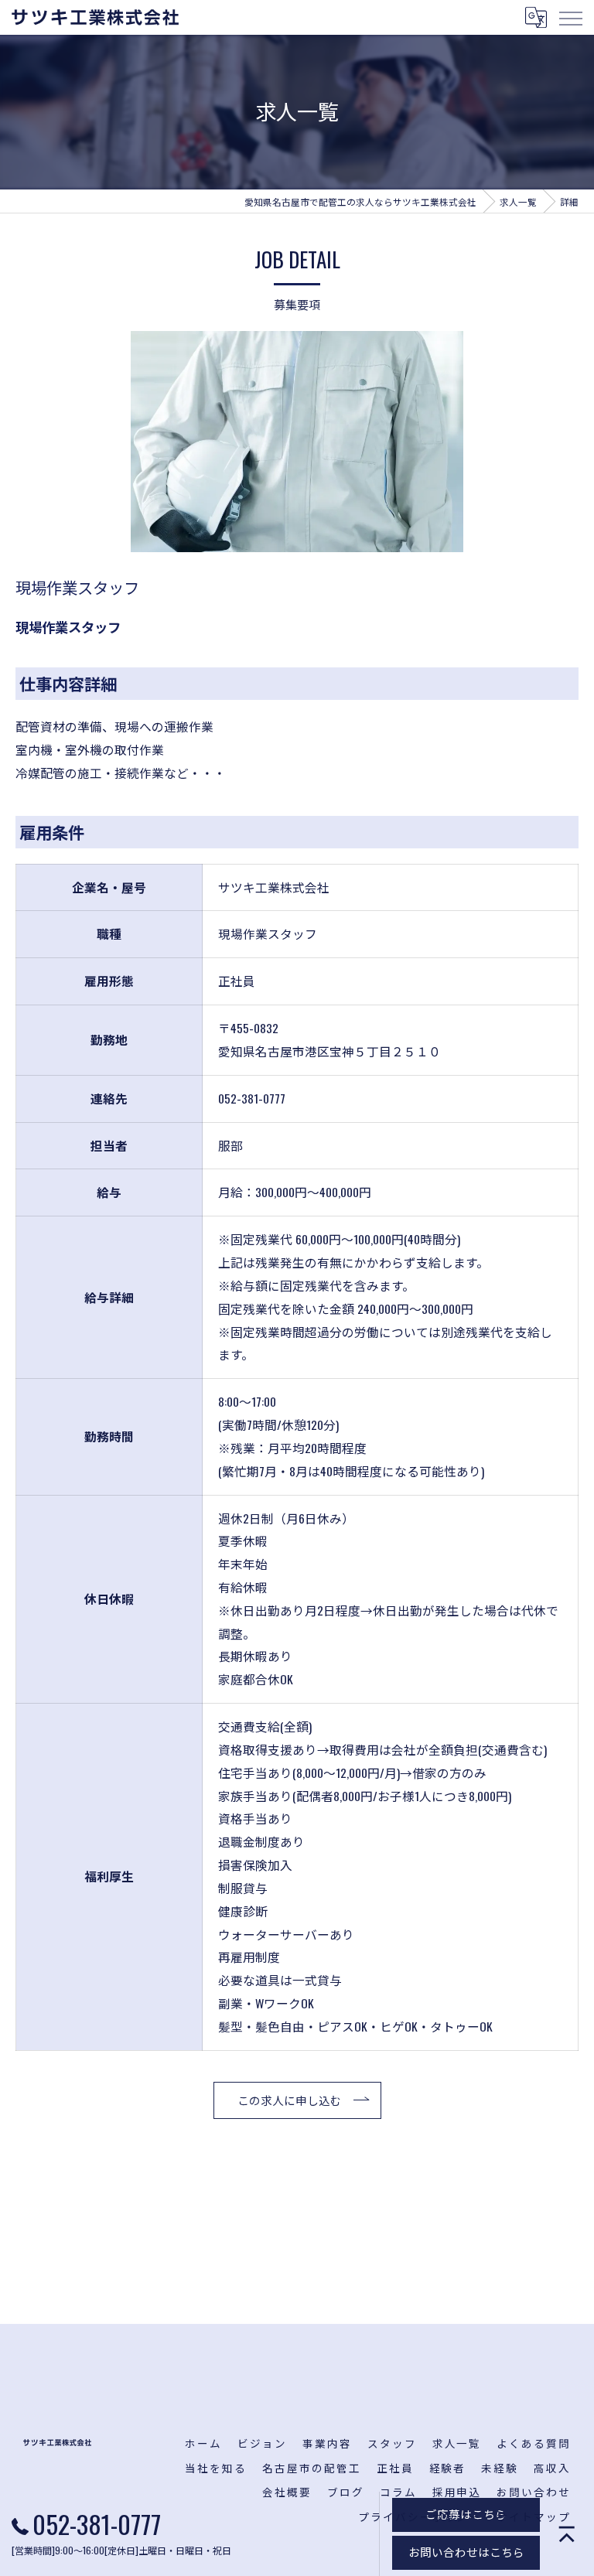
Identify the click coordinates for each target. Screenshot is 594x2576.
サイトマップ (534, 2516)
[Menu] (570, 17)
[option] (297, 442)
